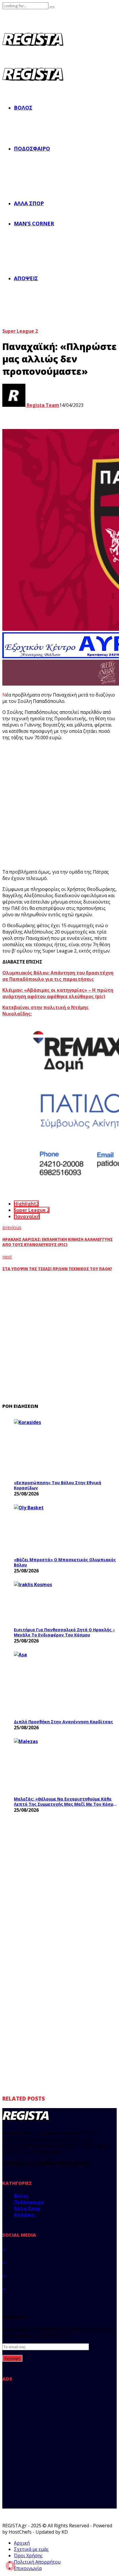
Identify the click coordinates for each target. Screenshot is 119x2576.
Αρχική (22, 2543)
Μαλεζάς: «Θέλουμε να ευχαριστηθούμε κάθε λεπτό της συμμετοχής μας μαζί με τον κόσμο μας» (65, 1801)
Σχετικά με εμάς (31, 2549)
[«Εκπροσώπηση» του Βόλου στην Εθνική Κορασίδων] (57, 1448)
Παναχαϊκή (27, 1216)
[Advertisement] (59, 805)
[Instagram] (4, 2274)
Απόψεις (26, 278)
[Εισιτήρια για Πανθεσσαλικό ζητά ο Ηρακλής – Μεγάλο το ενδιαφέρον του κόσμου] (57, 1603)
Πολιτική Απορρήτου (37, 2562)
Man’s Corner (34, 223)
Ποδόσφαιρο (32, 148)
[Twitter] (4, 2261)
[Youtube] (4, 2287)
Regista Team (42, 405)
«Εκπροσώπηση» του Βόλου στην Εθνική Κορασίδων (57, 1485)
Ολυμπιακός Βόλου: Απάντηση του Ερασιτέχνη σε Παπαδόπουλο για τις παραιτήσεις (58, 976)
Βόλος (23, 108)
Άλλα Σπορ (29, 203)
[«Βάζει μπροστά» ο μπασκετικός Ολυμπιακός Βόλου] (57, 1529)
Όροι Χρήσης (28, 2556)
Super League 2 (20, 331)
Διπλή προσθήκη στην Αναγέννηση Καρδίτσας (63, 1722)
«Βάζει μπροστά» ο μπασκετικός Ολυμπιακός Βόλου (65, 1562)
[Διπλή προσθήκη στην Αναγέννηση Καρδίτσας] (57, 1684)
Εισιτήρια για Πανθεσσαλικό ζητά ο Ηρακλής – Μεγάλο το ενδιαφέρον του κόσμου (64, 1632)
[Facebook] (4, 2247)
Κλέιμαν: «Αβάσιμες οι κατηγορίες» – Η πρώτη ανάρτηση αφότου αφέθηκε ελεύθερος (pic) (58, 993)
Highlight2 (26, 1204)
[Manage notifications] (10, 2566)
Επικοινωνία (28, 2568)
